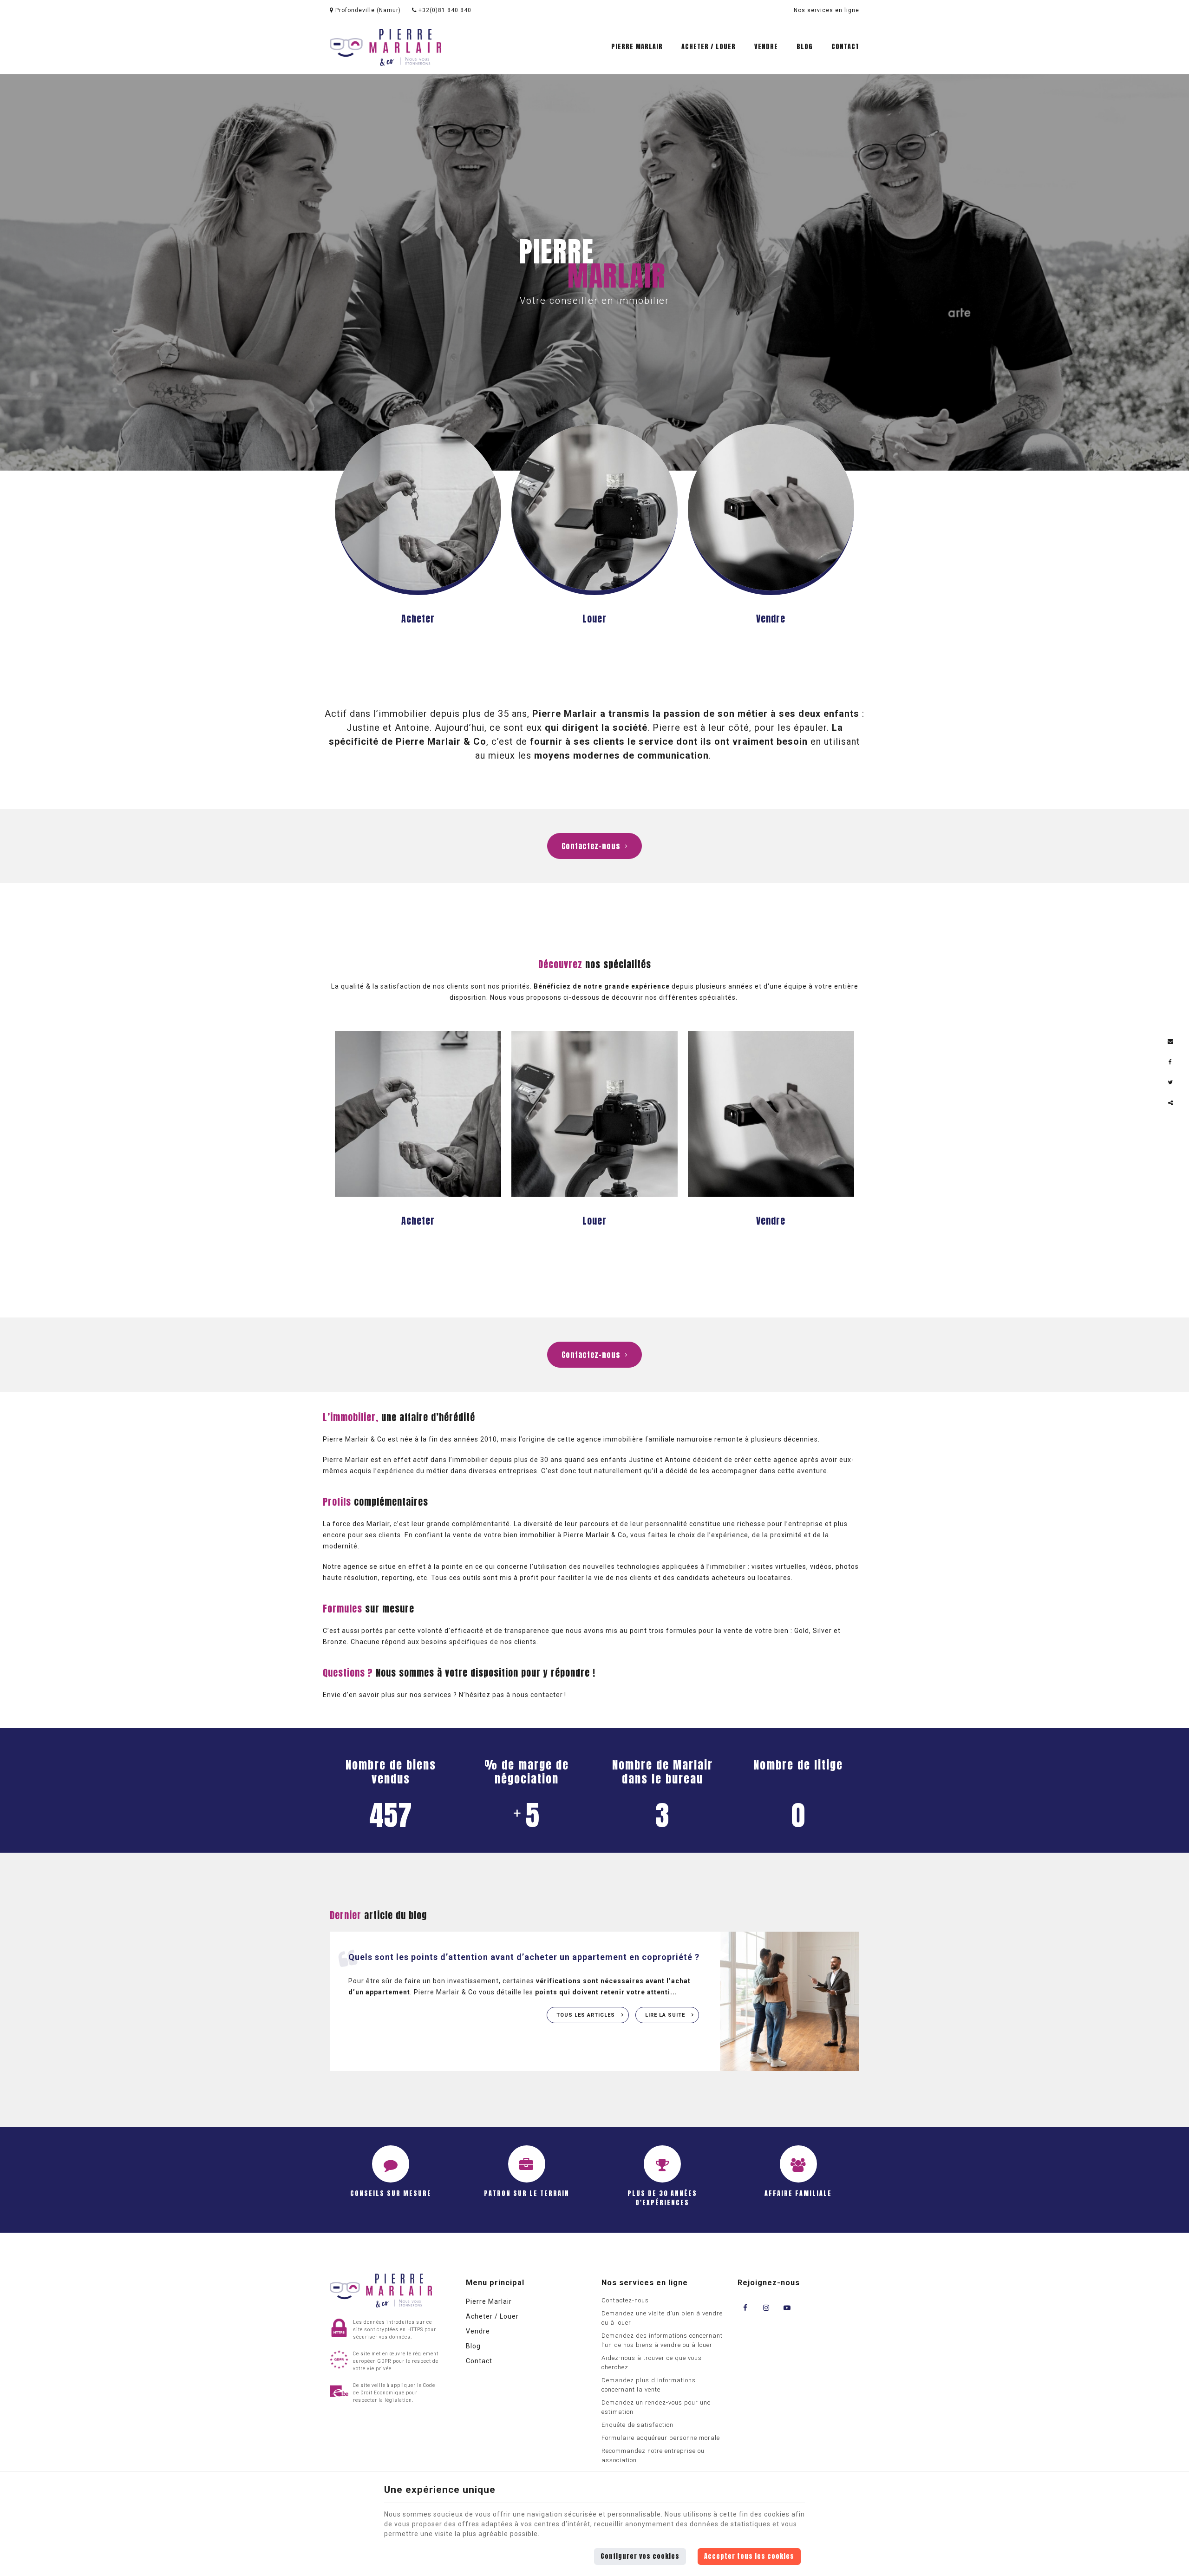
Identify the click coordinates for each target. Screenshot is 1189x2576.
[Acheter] (418, 509)
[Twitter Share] (1170, 1082)
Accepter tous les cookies (749, 2556)
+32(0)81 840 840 (444, 10)
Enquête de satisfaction (637, 2425)
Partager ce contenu (1170, 1103)
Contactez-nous (591, 846)
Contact (845, 47)
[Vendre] (771, 509)
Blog (805, 47)
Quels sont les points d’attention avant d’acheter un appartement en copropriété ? (524, 1957)
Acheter (418, 619)
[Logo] (385, 47)
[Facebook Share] (1170, 1062)
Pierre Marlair (637, 47)
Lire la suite (666, 2015)
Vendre (766, 47)
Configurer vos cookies (640, 2556)
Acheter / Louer (709, 47)
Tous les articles (587, 2015)
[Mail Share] (1170, 1042)
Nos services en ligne (826, 10)
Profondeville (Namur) (367, 10)
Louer (594, 619)
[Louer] (594, 509)
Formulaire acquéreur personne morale (661, 2438)
